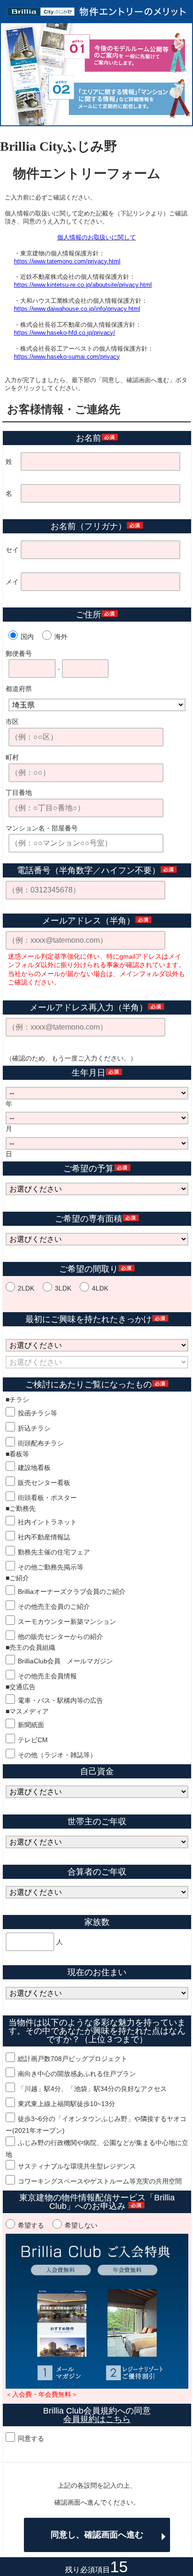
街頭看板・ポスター (47, 1498)
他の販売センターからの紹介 (60, 1637)
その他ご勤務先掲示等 (51, 1567)
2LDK (26, 1288)
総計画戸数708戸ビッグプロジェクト (73, 2059)
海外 (61, 637)
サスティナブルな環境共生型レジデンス (77, 2166)
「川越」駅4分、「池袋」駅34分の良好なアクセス (92, 2089)
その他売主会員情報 (47, 1676)
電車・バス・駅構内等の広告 (60, 1700)
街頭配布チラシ (41, 1443)
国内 (27, 637)
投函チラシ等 (37, 1413)
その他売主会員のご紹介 (54, 1607)
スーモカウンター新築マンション (67, 1622)
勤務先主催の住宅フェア (54, 1552)
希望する (31, 2225)
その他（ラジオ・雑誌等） (57, 1755)
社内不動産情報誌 (44, 1537)
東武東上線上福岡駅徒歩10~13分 (67, 2104)
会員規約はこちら (97, 2419)
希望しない (81, 2225)
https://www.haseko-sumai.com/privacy (67, 357)
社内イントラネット (47, 1522)
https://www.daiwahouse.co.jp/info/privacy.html (77, 309)
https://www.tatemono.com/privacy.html (67, 261)
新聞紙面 (31, 1725)
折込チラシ (34, 1428)
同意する (31, 2438)
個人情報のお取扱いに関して (97, 237)
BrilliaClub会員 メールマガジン (65, 1661)
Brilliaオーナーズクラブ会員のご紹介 (72, 1592)
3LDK (63, 1288)
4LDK (100, 1288)
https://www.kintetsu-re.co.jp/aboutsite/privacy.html (83, 285)
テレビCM (33, 1740)
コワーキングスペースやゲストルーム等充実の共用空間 (100, 2181)
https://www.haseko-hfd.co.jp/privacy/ (65, 333)
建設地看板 (34, 1468)
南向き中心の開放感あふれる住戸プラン (77, 2074)
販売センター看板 (44, 1483)
